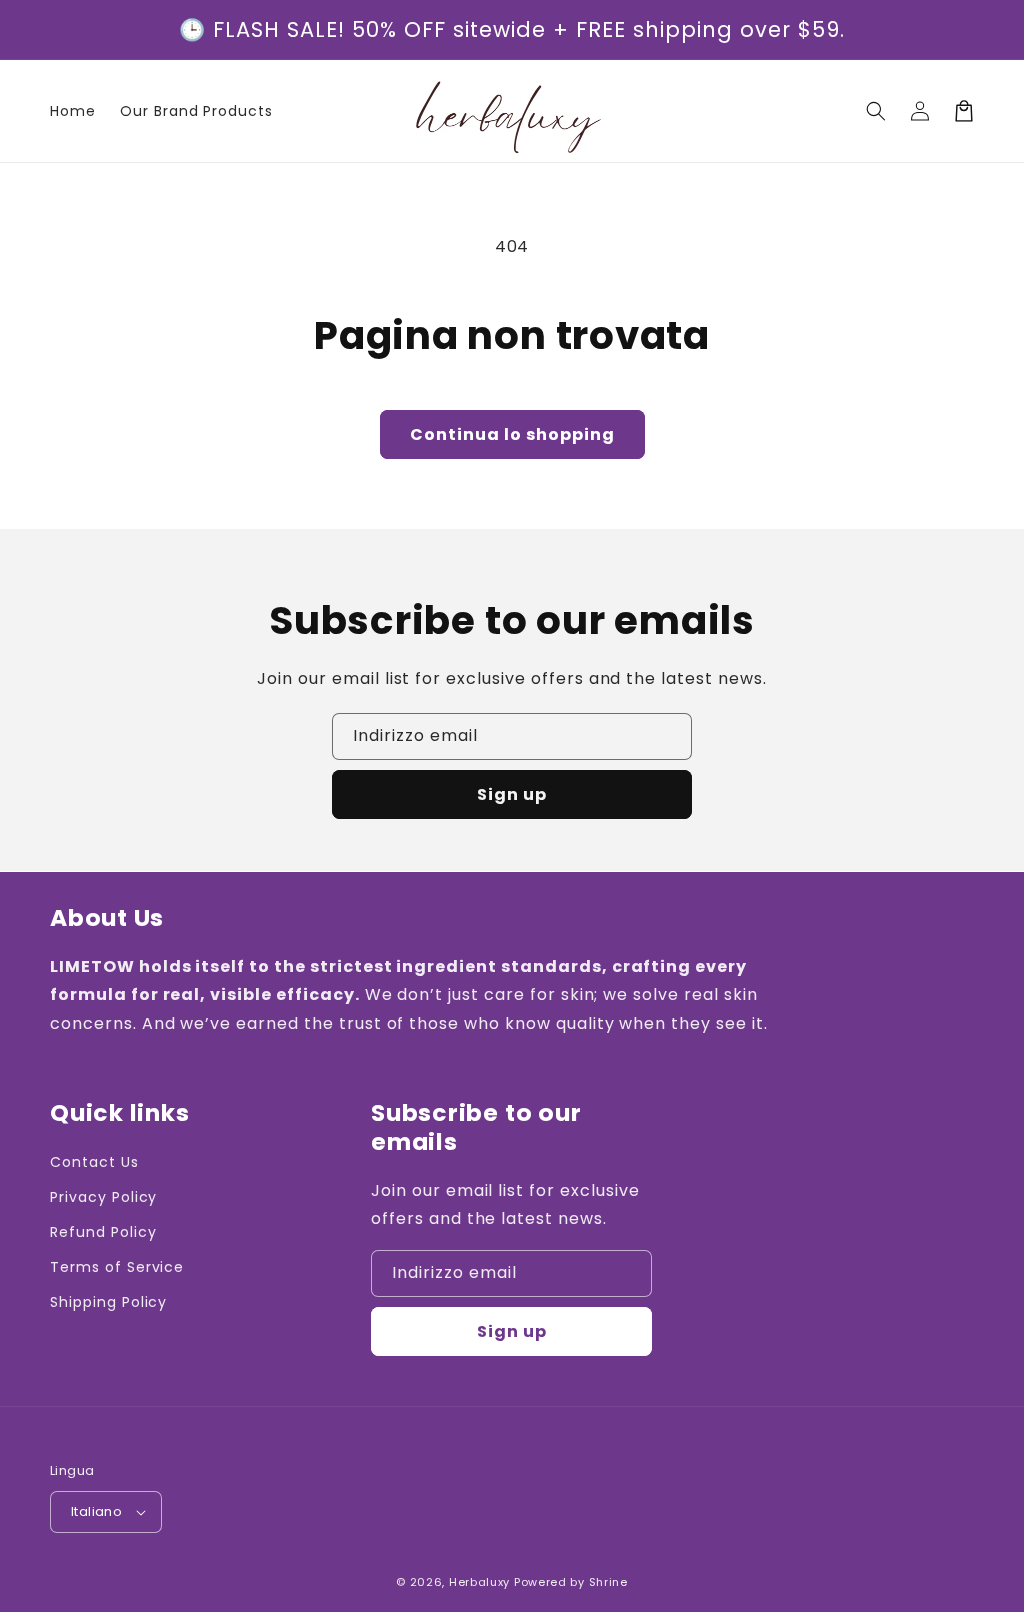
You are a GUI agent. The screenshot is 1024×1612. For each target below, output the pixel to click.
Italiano (96, 1511)
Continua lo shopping (512, 434)
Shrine (608, 1582)
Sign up (512, 794)
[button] (876, 111)
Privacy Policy (103, 1197)
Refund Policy (103, 1232)
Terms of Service (117, 1267)
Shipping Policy (108, 1302)
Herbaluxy (479, 1582)
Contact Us (94, 1162)
